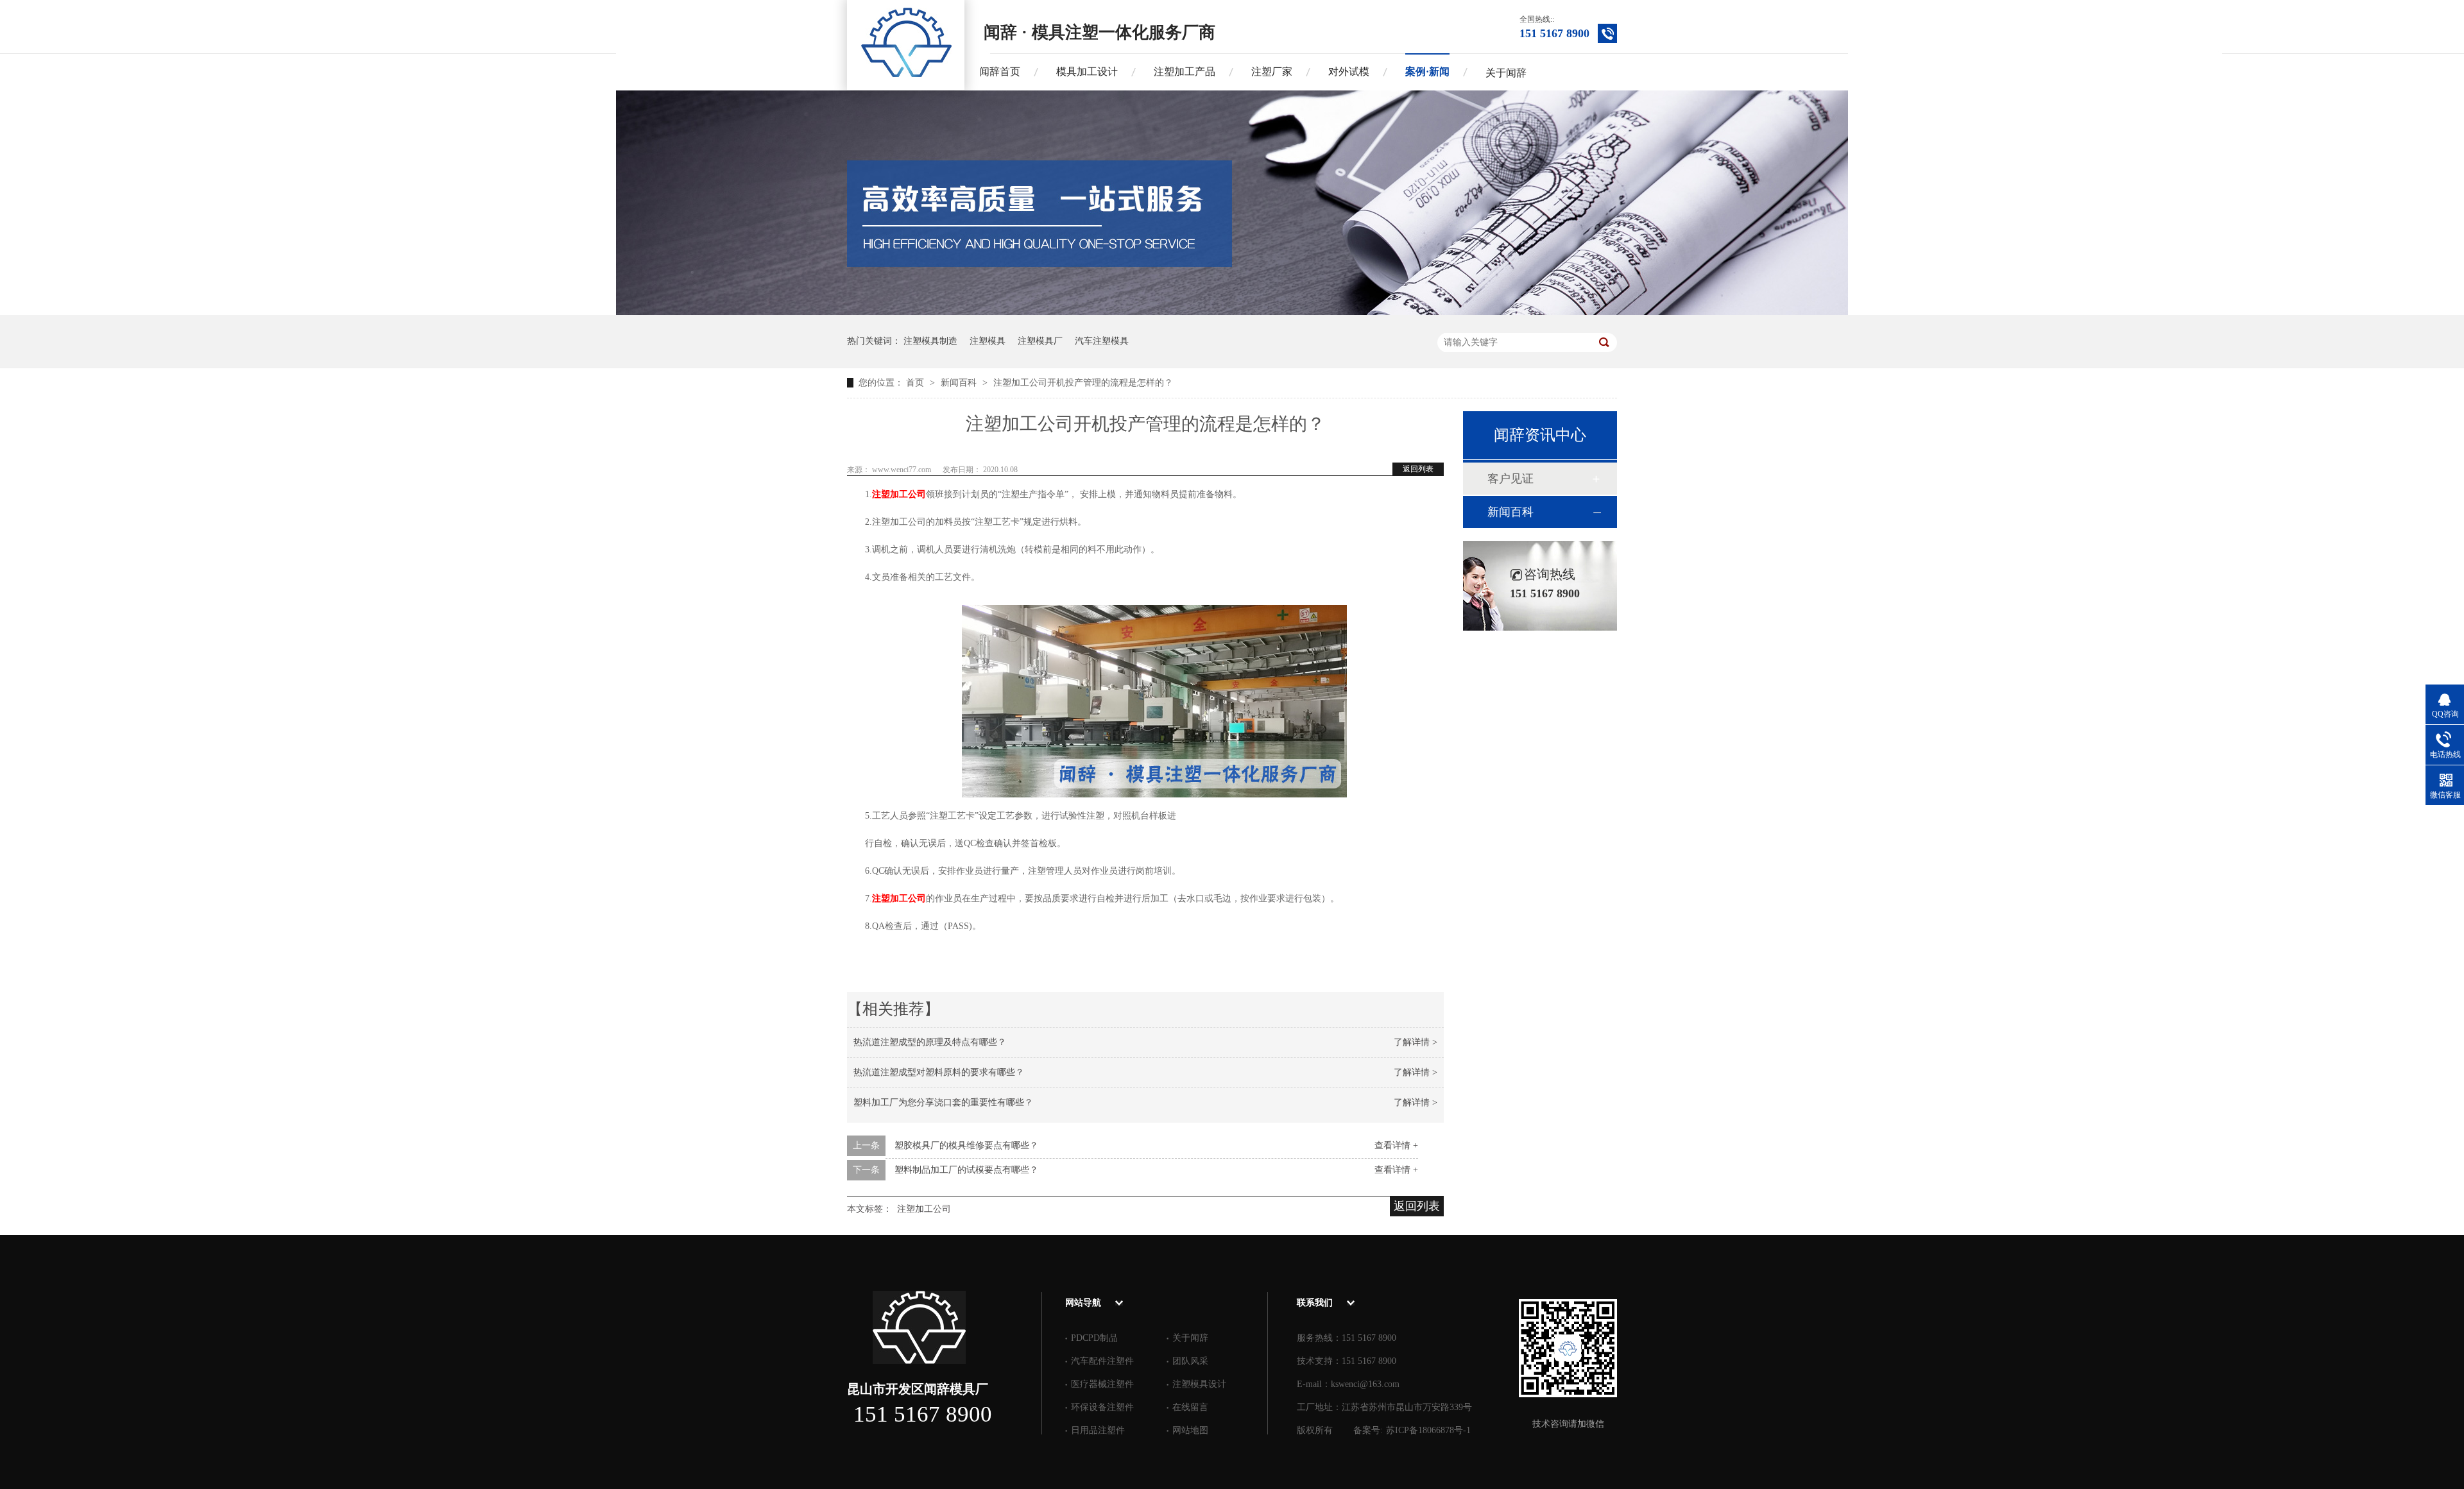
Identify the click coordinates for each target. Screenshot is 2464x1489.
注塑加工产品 (1185, 72)
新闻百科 (960, 383)
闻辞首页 (1000, 72)
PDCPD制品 (1094, 1338)
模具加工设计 (1087, 72)
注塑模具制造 (930, 341)
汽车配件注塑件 (1102, 1361)
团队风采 (1190, 1361)
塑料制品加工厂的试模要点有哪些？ (966, 1170)
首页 (916, 383)
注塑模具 (988, 341)
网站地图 (1190, 1430)
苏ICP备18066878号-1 (1428, 1430)
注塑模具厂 (1040, 341)
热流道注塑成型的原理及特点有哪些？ (930, 1042)
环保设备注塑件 (1102, 1407)
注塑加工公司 (899, 494)
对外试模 (1349, 72)
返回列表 (1418, 469)
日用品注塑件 (1098, 1430)
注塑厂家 (1272, 72)
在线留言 (1190, 1407)
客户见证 (1510, 479)
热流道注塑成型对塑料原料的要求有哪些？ (939, 1072)
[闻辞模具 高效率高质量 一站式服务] (1232, 312)
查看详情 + (1396, 1145)
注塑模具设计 (1199, 1384)
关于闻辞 (1506, 73)
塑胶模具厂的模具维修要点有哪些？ (966, 1145)
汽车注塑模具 (1102, 341)
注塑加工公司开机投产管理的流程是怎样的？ (1083, 383)
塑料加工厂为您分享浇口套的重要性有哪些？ (943, 1102)
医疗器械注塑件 (1102, 1384)
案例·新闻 (1427, 72)
